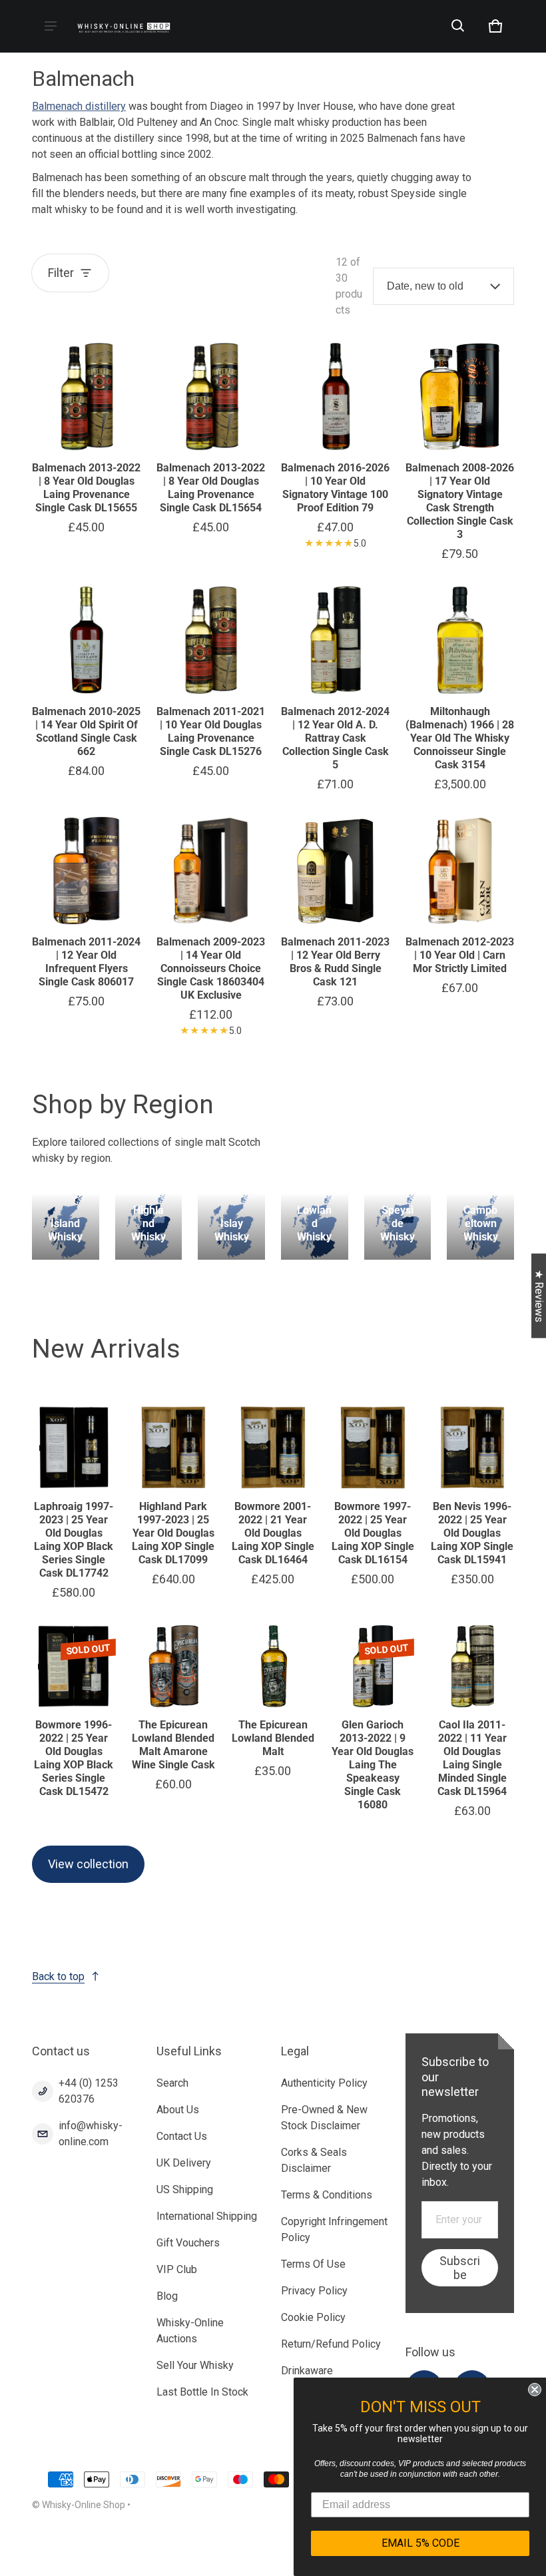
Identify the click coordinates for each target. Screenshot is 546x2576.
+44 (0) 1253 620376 (89, 2091)
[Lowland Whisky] (315, 1227)
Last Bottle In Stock (202, 2392)
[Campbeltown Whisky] (480, 1227)
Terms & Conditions (327, 2195)
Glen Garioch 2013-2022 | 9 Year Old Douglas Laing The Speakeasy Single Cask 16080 (373, 1765)
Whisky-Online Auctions (190, 2331)
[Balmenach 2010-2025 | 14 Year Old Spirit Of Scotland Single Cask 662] (86, 640)
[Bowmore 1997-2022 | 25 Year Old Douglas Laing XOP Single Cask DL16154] (373, 1447)
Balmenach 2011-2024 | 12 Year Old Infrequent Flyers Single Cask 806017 (86, 962)
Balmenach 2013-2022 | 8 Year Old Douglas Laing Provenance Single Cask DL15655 (86, 488)
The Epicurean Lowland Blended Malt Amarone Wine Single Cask (173, 1745)
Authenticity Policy (324, 2083)
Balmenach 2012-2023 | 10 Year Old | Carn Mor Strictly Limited (460, 955)
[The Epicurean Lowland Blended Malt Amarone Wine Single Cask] (174, 1667)
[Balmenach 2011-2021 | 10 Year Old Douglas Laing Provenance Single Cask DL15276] (211, 640)
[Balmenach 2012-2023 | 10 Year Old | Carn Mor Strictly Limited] (460, 871)
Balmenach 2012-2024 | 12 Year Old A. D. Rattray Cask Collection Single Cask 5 (335, 738)
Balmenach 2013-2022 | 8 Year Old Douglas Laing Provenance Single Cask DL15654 (211, 488)
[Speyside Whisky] (398, 1227)
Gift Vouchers (188, 2243)
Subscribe (460, 2268)
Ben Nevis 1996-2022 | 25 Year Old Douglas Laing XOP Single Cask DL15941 (472, 1533)
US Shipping (185, 2190)
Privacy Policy (314, 2291)
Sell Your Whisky (195, 2365)
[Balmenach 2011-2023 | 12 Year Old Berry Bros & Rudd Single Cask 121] (335, 871)
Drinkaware (307, 2371)
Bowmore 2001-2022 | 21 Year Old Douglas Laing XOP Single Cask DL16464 (273, 1533)
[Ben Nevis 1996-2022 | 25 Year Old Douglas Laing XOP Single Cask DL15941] (472, 1447)
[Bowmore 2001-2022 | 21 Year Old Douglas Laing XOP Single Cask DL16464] (273, 1447)
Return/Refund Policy (331, 2344)
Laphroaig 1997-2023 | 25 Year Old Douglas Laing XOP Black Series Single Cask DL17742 (74, 1540)
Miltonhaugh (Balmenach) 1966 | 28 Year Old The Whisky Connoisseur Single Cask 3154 (460, 738)
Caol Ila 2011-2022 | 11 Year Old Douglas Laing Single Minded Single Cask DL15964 (472, 1758)
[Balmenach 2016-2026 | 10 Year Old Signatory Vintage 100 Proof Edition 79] (335, 396)
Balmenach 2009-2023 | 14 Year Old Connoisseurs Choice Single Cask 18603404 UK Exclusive (211, 968)
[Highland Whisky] (149, 1227)
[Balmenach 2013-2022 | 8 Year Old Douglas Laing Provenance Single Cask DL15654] (211, 396)
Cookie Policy (313, 2317)
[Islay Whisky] (231, 1227)
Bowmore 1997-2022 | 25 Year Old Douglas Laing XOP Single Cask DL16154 (373, 1533)
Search (172, 2083)
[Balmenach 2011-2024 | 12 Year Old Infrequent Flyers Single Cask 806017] (86, 871)
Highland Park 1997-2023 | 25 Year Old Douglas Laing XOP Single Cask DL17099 (173, 1533)
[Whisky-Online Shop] (124, 26)
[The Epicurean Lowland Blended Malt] (273, 1667)
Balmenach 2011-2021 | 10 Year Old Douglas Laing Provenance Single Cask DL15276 (211, 731)
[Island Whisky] (66, 1227)
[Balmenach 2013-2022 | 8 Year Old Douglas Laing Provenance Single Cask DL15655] (86, 396)
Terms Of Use (313, 2264)
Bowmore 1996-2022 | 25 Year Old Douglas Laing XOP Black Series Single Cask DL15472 (74, 1758)
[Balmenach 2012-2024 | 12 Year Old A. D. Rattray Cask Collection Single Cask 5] (335, 640)
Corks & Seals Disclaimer (314, 2160)
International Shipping (207, 2216)
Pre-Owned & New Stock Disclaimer (324, 2118)
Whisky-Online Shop (84, 2505)
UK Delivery (184, 2163)
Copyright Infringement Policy (334, 2229)
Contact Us (182, 2136)
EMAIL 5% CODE (420, 2543)
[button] (458, 26)
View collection (88, 1864)
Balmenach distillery (79, 106)
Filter (61, 273)
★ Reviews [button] (539, 1295)
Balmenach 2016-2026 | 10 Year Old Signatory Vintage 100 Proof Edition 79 (335, 488)
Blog (167, 2296)
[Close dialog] (534, 2390)
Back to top (58, 1976)
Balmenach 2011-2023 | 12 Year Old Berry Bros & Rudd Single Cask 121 (335, 962)
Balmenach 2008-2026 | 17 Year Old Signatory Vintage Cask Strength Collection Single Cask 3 (460, 501)
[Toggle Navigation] (51, 26)
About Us (178, 2110)
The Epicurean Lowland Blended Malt (273, 1738)
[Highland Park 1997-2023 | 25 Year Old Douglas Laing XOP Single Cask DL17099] (174, 1447)
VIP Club (177, 2269)
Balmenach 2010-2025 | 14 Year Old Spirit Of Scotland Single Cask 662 (86, 731)
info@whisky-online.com (91, 2134)
